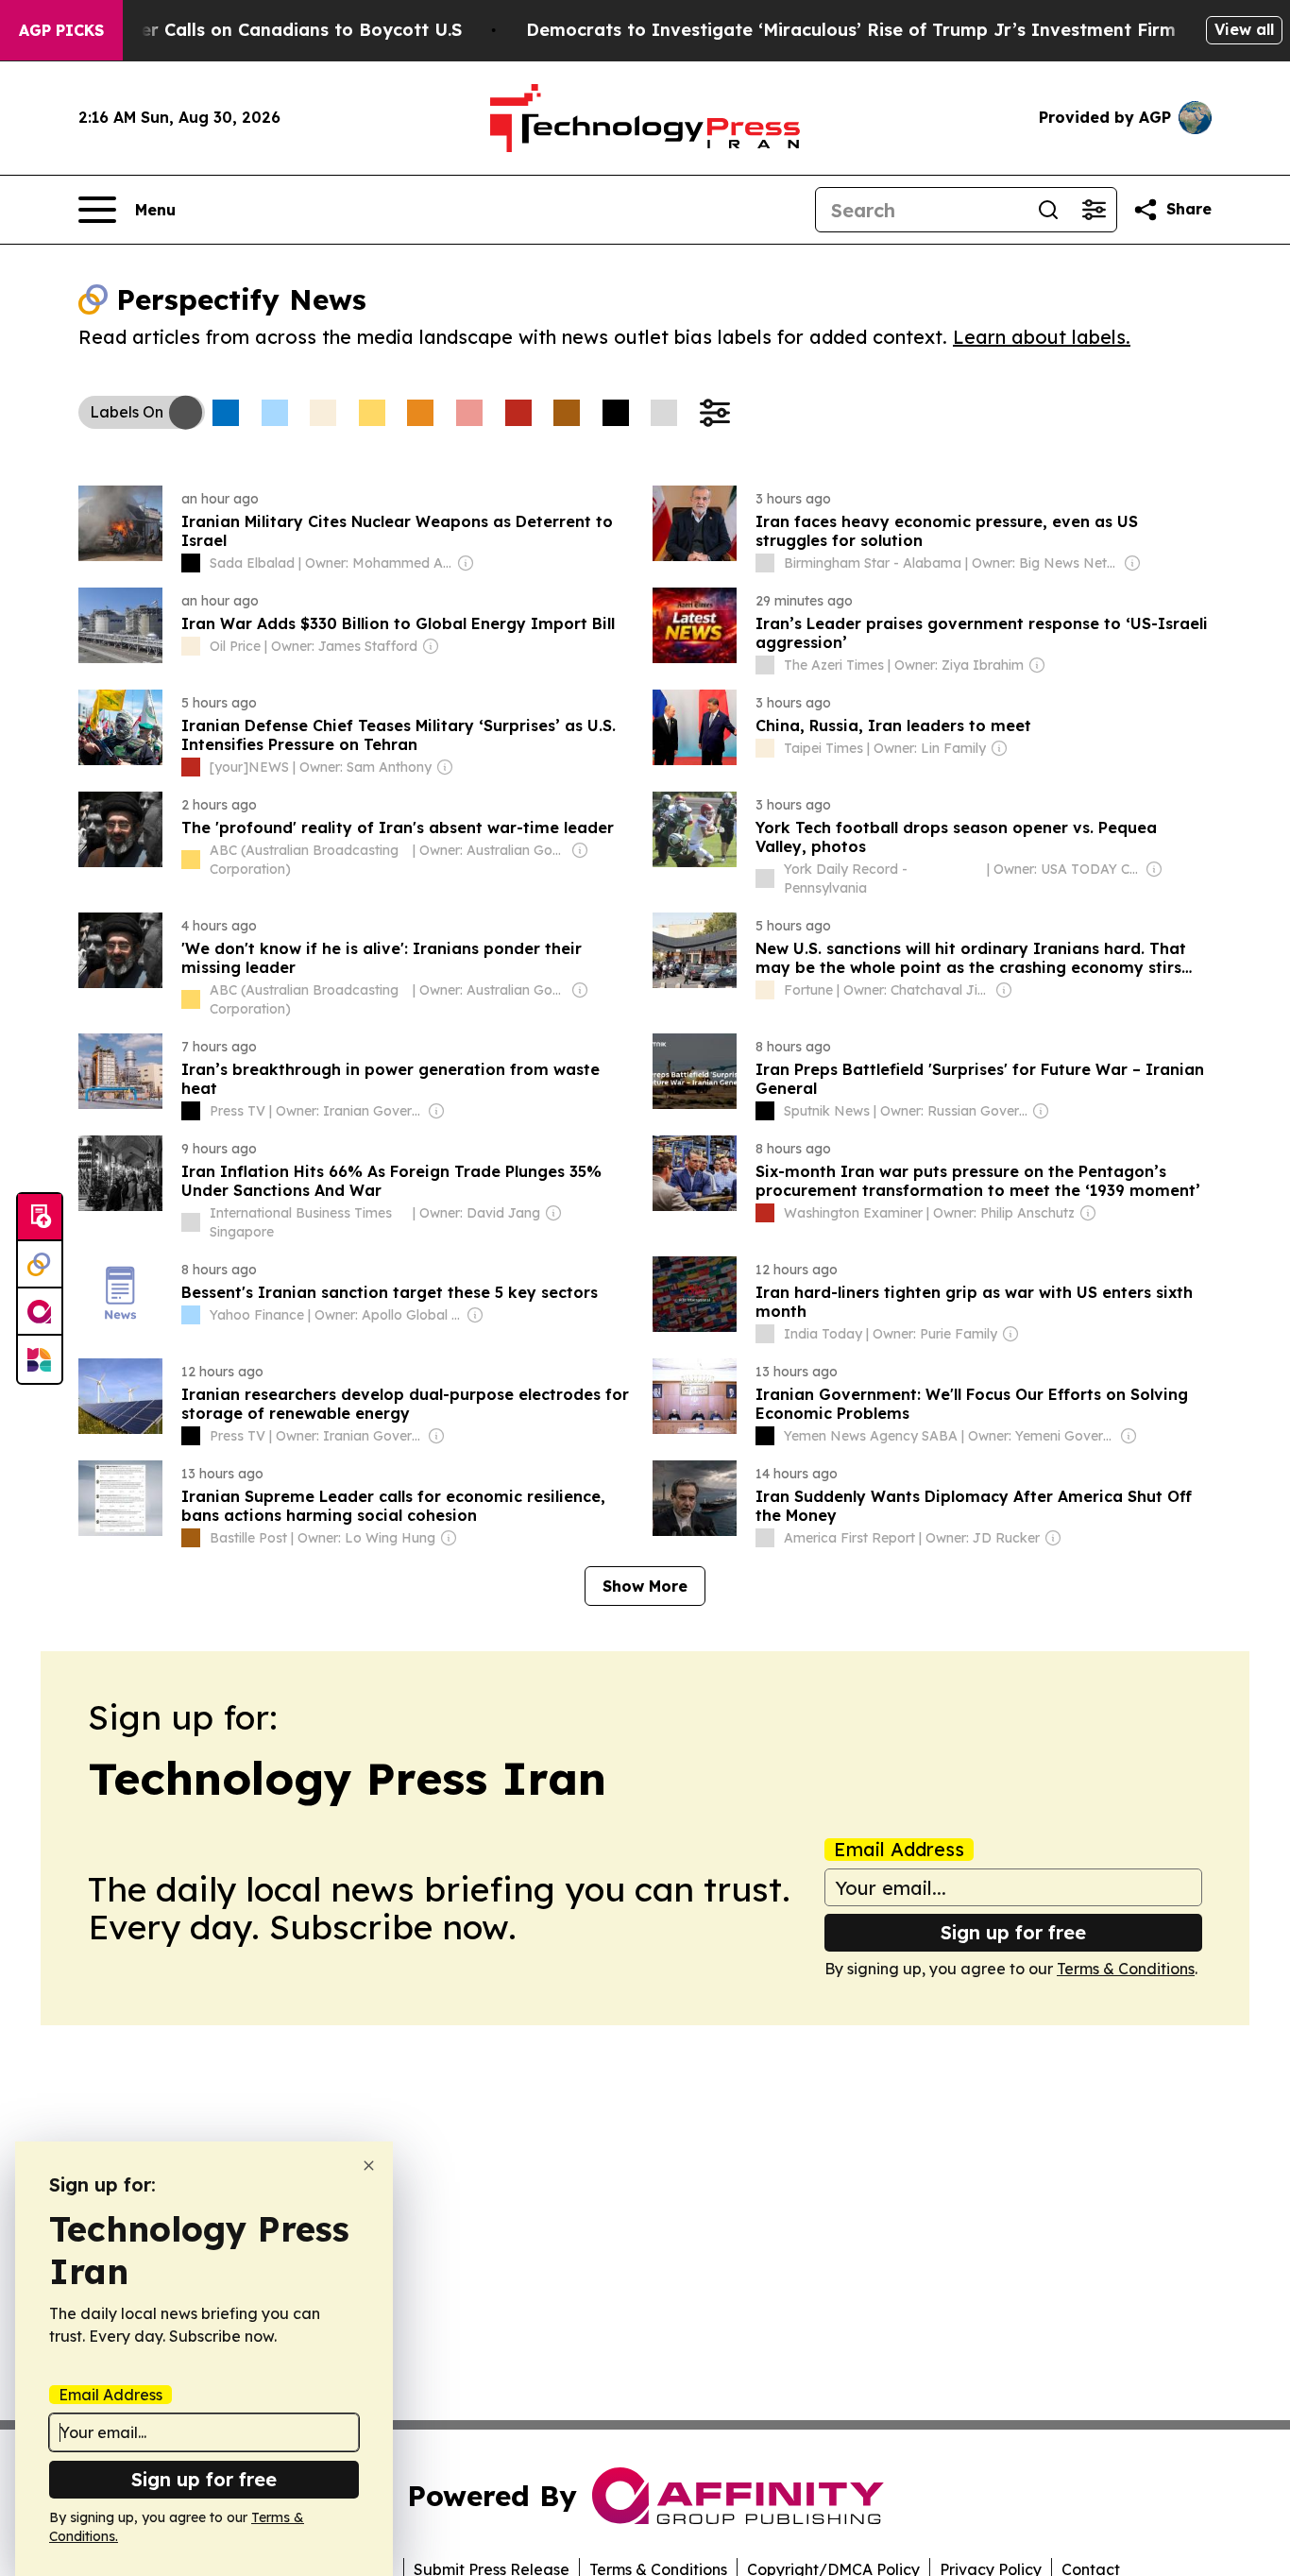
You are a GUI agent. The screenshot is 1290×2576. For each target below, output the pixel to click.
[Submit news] (40, 1218)
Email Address (899, 1850)
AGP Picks (61, 30)
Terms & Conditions (1126, 1969)
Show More (645, 1586)
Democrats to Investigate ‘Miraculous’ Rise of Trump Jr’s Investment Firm (851, 30)
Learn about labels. (1042, 337)
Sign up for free (1013, 1932)
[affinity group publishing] (40, 1312)
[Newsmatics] (40, 1359)
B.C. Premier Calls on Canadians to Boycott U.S (258, 30)
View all (1244, 29)
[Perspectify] (40, 1265)
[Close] (369, 2166)
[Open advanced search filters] (1094, 210)
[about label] (191, 563)
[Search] (1048, 210)
